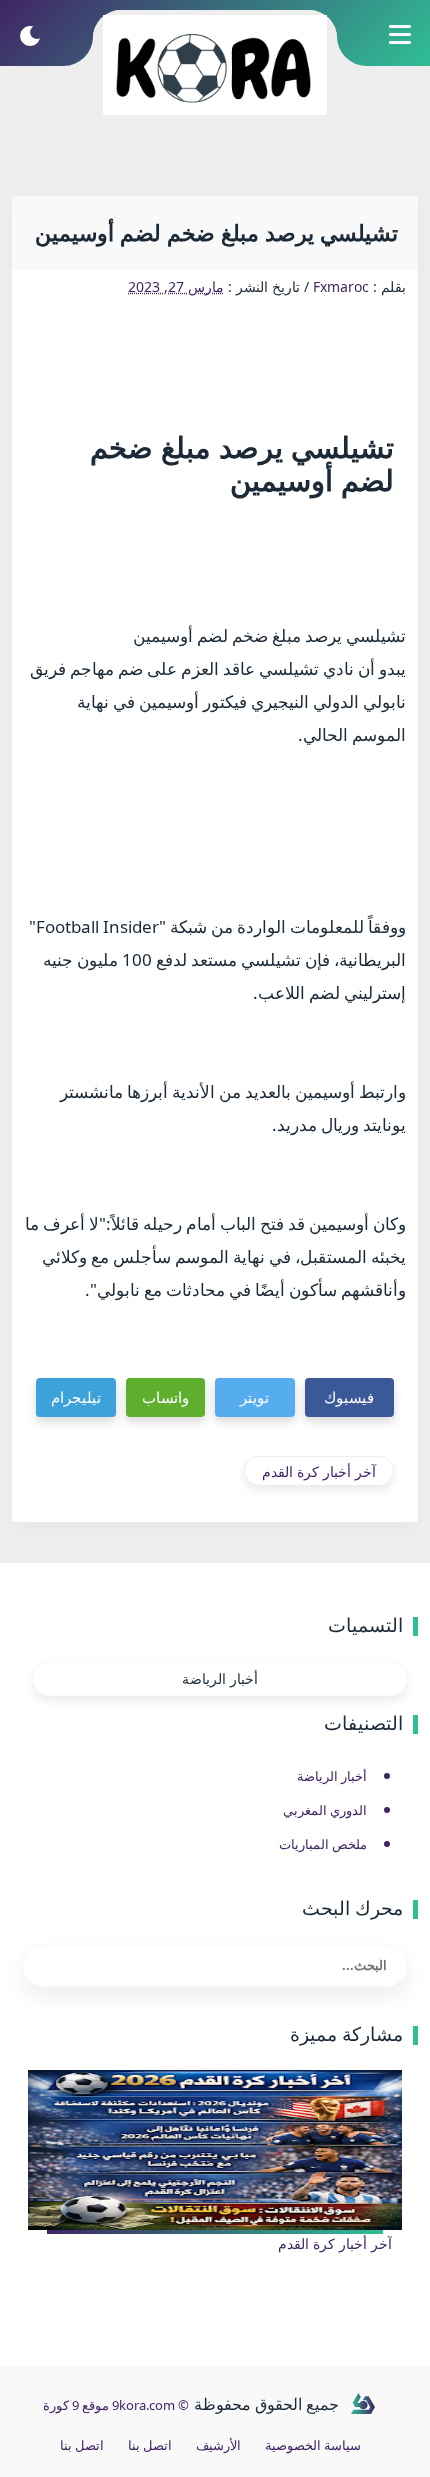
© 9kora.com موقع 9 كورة (116, 2405)
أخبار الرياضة (220, 1678)
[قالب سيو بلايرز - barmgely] (363, 2405)
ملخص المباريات (323, 1844)
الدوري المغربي (325, 1810)
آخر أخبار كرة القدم (319, 1471)
